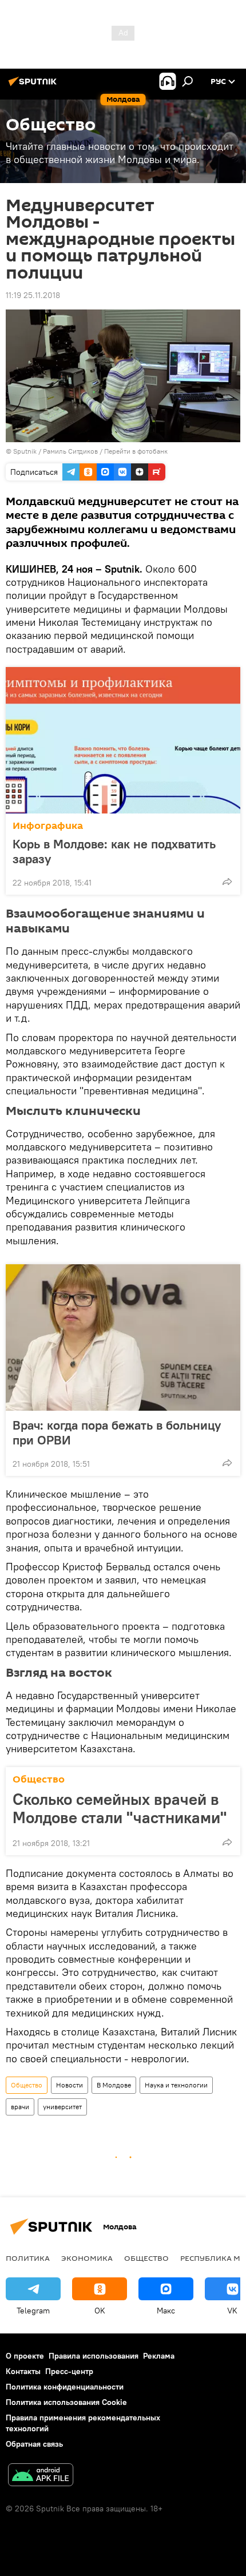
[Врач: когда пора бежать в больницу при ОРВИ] (123, 1337)
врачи (20, 2107)
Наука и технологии (176, 2085)
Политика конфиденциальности (65, 2387)
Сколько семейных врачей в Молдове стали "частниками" (120, 1808)
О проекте (25, 2356)
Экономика (87, 2258)
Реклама (159, 2356)
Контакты (23, 2371)
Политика (28, 2258)
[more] (227, 882)
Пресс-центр (69, 2371)
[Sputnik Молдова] (34, 86)
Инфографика (48, 826)
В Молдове (114, 2085)
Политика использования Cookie (66, 2402)
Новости (70, 2085)
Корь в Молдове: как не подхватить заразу (114, 851)
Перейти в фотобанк (136, 451)
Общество (39, 1779)
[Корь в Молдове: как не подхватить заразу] (123, 740)
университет (62, 2107)
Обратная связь (34, 2444)
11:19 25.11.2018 (33, 295)
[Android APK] (41, 2476)
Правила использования (94, 2356)
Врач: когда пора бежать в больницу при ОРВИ (117, 1432)
